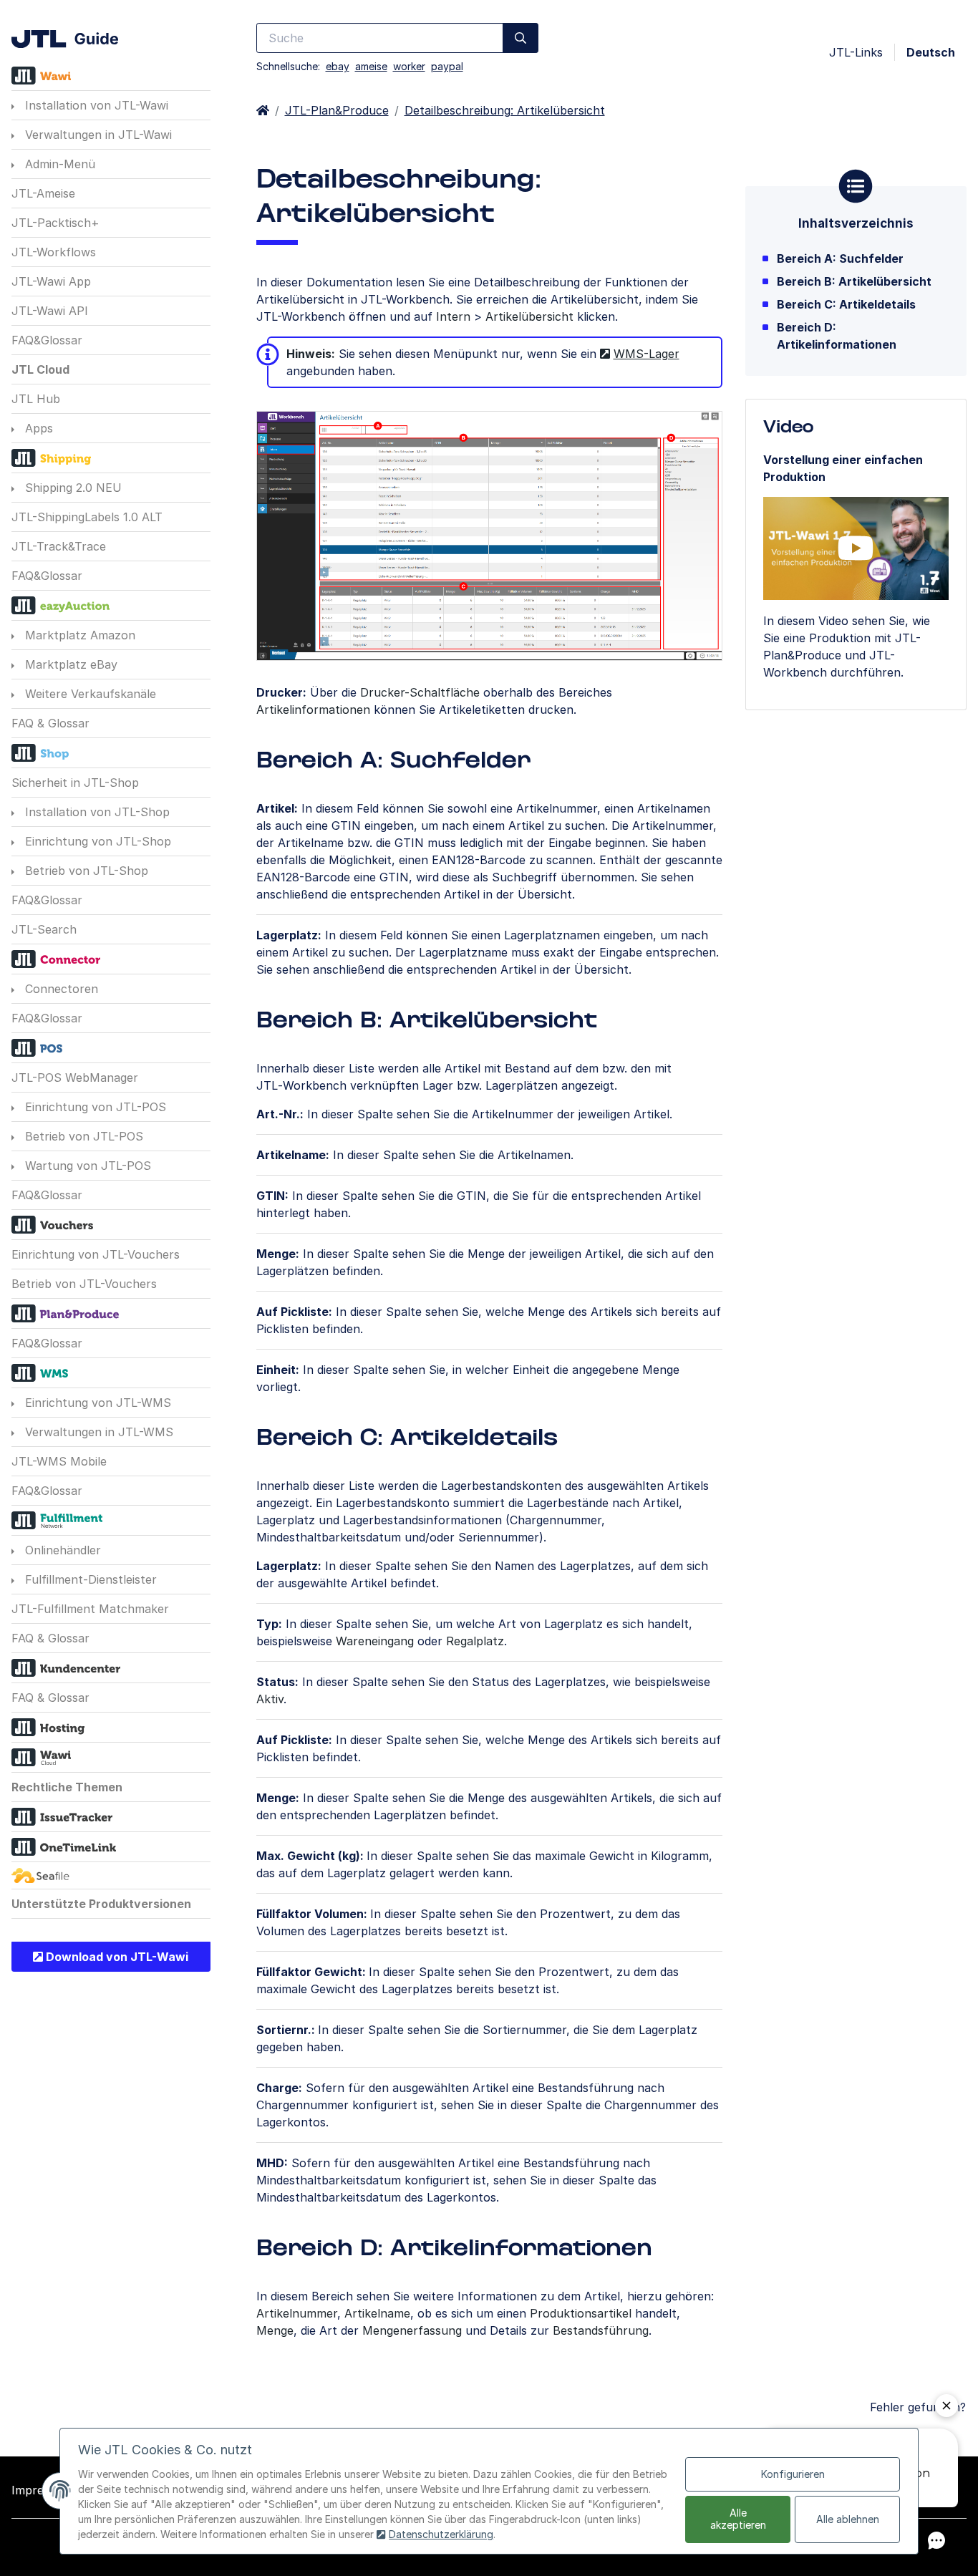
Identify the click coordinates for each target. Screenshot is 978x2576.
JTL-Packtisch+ (55, 223)
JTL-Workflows (54, 252)
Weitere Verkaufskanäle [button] (89, 694)
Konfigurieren (793, 2474)
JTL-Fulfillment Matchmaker (90, 1609)
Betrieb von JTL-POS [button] (82, 1136)
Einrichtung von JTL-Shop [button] (96, 841)
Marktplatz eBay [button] (69, 664)
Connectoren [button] (60, 989)
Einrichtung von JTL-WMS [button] (96, 1403)
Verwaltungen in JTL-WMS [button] (97, 1432)
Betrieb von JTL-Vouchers (84, 1284)
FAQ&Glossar (47, 340)
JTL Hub (36, 399)
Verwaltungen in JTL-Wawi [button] (97, 135)
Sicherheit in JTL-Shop (75, 783)
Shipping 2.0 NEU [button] (72, 488)
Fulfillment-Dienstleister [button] (89, 1579)
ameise (371, 66)
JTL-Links (856, 52)
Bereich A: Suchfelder (840, 258)
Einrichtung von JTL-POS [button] (94, 1107)
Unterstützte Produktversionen (101, 1904)
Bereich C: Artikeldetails (846, 304)
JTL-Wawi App (51, 281)
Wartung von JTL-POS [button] (86, 1166)
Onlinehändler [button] (61, 1550)
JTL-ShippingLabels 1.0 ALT (87, 517)
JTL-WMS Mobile (59, 1461)
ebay (338, 66)
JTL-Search (44, 929)
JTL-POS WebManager (75, 1078)
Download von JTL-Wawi (116, 1957)
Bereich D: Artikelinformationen (837, 336)
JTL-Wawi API (50, 311)
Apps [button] (37, 428)
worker (409, 66)
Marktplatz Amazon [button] (78, 635)
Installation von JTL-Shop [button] (96, 812)
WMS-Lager (647, 354)
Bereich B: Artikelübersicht (854, 281)
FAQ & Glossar (50, 723)
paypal (447, 66)
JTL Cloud (40, 369)
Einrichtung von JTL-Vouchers (96, 1254)
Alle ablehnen (848, 2519)
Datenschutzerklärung (441, 2534)
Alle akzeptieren (738, 2519)
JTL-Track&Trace (59, 546)
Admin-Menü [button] (58, 164)
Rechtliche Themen (67, 1787)
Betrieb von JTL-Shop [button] (85, 871)
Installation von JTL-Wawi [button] (95, 105)
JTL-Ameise (43, 193)
